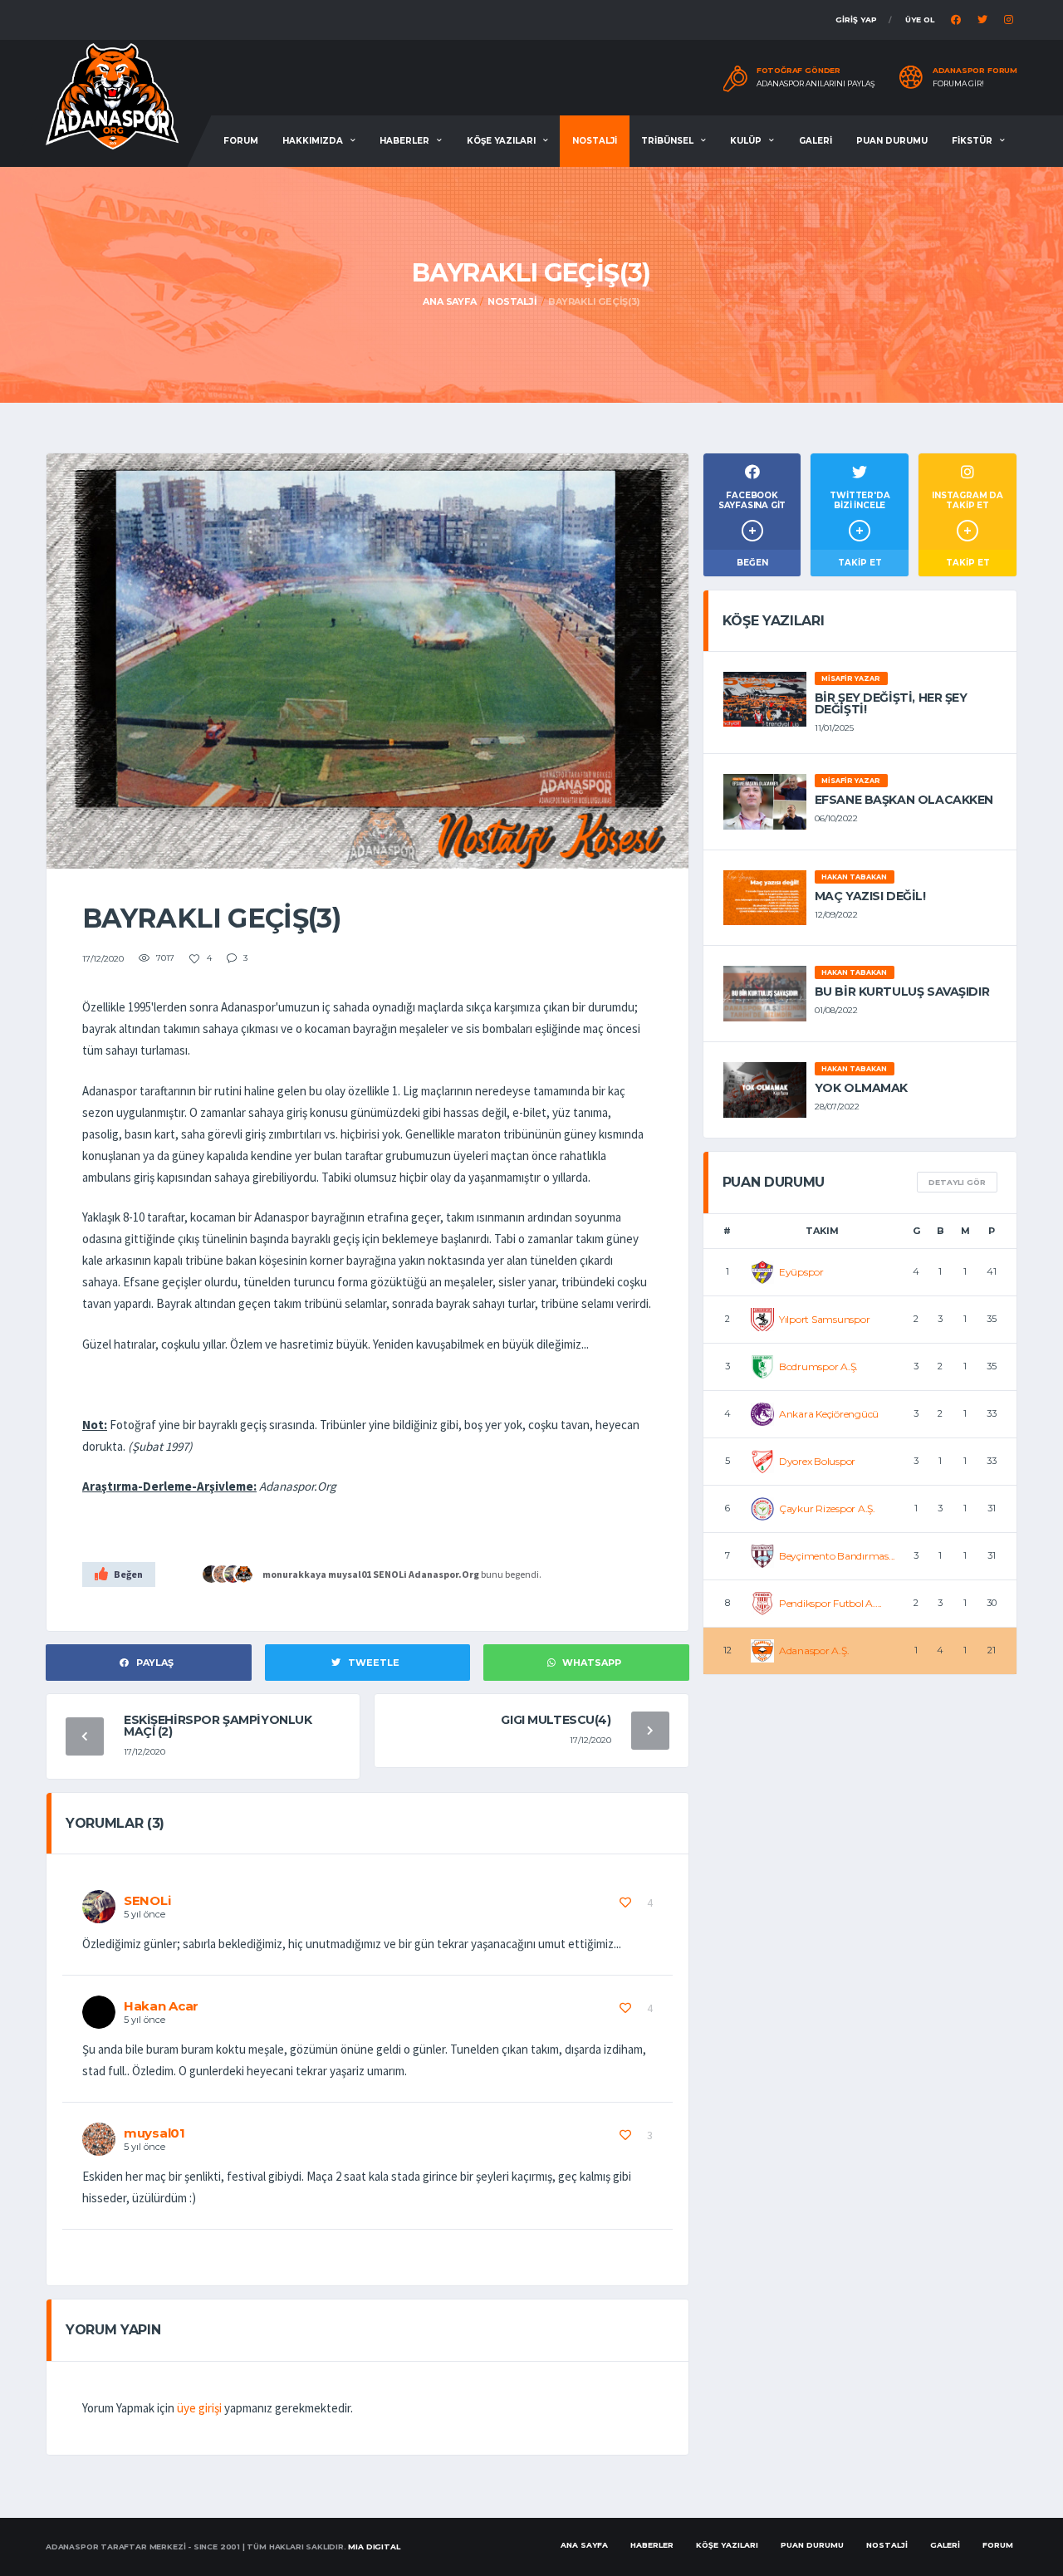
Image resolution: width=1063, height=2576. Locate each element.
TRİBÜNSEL (667, 141)
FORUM (241, 141)
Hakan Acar (161, 2006)
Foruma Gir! (958, 84)
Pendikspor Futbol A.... (830, 1603)
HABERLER (404, 141)
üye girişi (199, 2408)
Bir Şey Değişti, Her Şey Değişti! (891, 703)
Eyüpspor (801, 1272)
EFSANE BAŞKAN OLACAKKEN (904, 800)
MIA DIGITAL (374, 2547)
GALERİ (816, 141)
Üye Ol (920, 20)
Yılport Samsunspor (825, 1319)
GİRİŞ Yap (856, 20)
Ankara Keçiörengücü (829, 1414)
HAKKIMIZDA (313, 141)
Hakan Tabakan (854, 877)
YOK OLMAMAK (861, 1088)
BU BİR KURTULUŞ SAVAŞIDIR (902, 992)
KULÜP (746, 141)
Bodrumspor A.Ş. (818, 1366)
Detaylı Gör (957, 1182)
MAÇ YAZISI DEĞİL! (870, 896)
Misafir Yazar (851, 678)
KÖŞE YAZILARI (501, 141)
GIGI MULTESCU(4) (556, 1720)
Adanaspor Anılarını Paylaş (816, 84)
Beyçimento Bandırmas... (837, 1556)
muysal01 (350, 1574)
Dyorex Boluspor (817, 1461)
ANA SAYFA (584, 2545)
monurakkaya (294, 1574)
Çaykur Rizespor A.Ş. (827, 1508)
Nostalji (512, 301)
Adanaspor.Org (444, 1574)
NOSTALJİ (595, 141)
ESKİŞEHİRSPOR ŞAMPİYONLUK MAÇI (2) (218, 1726)
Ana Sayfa (449, 301)
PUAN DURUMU (892, 141)
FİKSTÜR (972, 141)
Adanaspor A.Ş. (814, 1650)
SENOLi (390, 1574)
